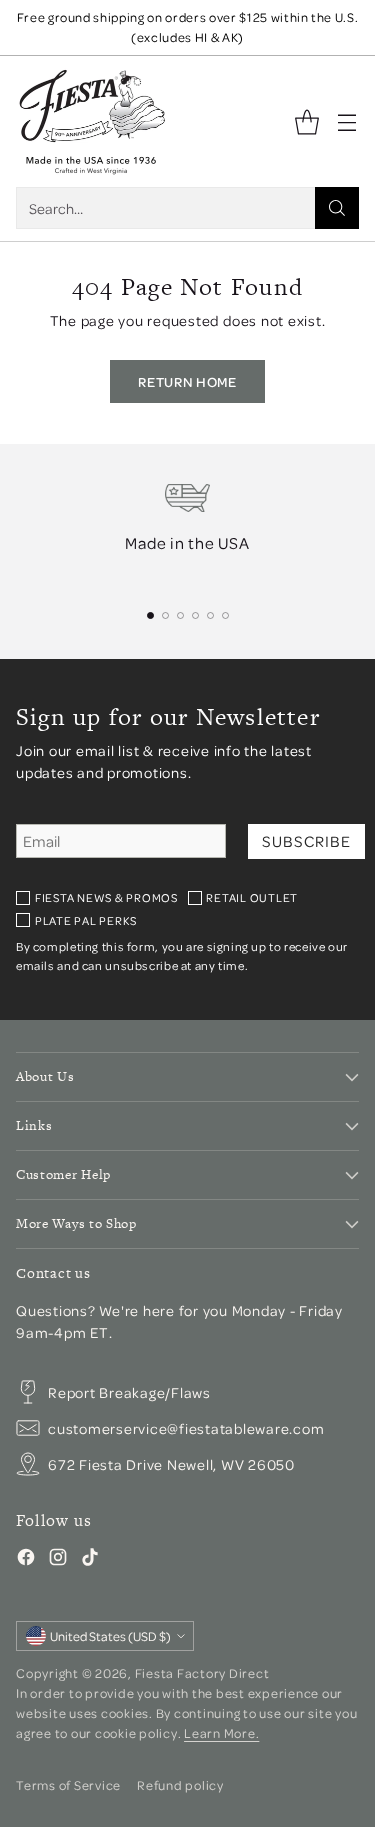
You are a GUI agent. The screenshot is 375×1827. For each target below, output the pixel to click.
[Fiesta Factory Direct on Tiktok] (90, 1560)
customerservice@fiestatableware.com (186, 1428)
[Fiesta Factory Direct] (91, 121)
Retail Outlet (252, 897)
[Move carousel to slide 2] (165, 615)
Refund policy (180, 1785)
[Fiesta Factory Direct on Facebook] (26, 1560)
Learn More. (221, 1733)
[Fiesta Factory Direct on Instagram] (58, 1560)
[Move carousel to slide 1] (150, 615)
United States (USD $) (110, 1636)
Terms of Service (68, 1785)
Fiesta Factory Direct (202, 1673)
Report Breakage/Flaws (129, 1392)
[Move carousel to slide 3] (180, 615)
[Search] (337, 208)
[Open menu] (346, 121)
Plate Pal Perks (86, 920)
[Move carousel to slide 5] (210, 615)
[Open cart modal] (306, 121)
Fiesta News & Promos (106, 897)
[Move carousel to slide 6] (225, 615)
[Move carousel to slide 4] (195, 615)
